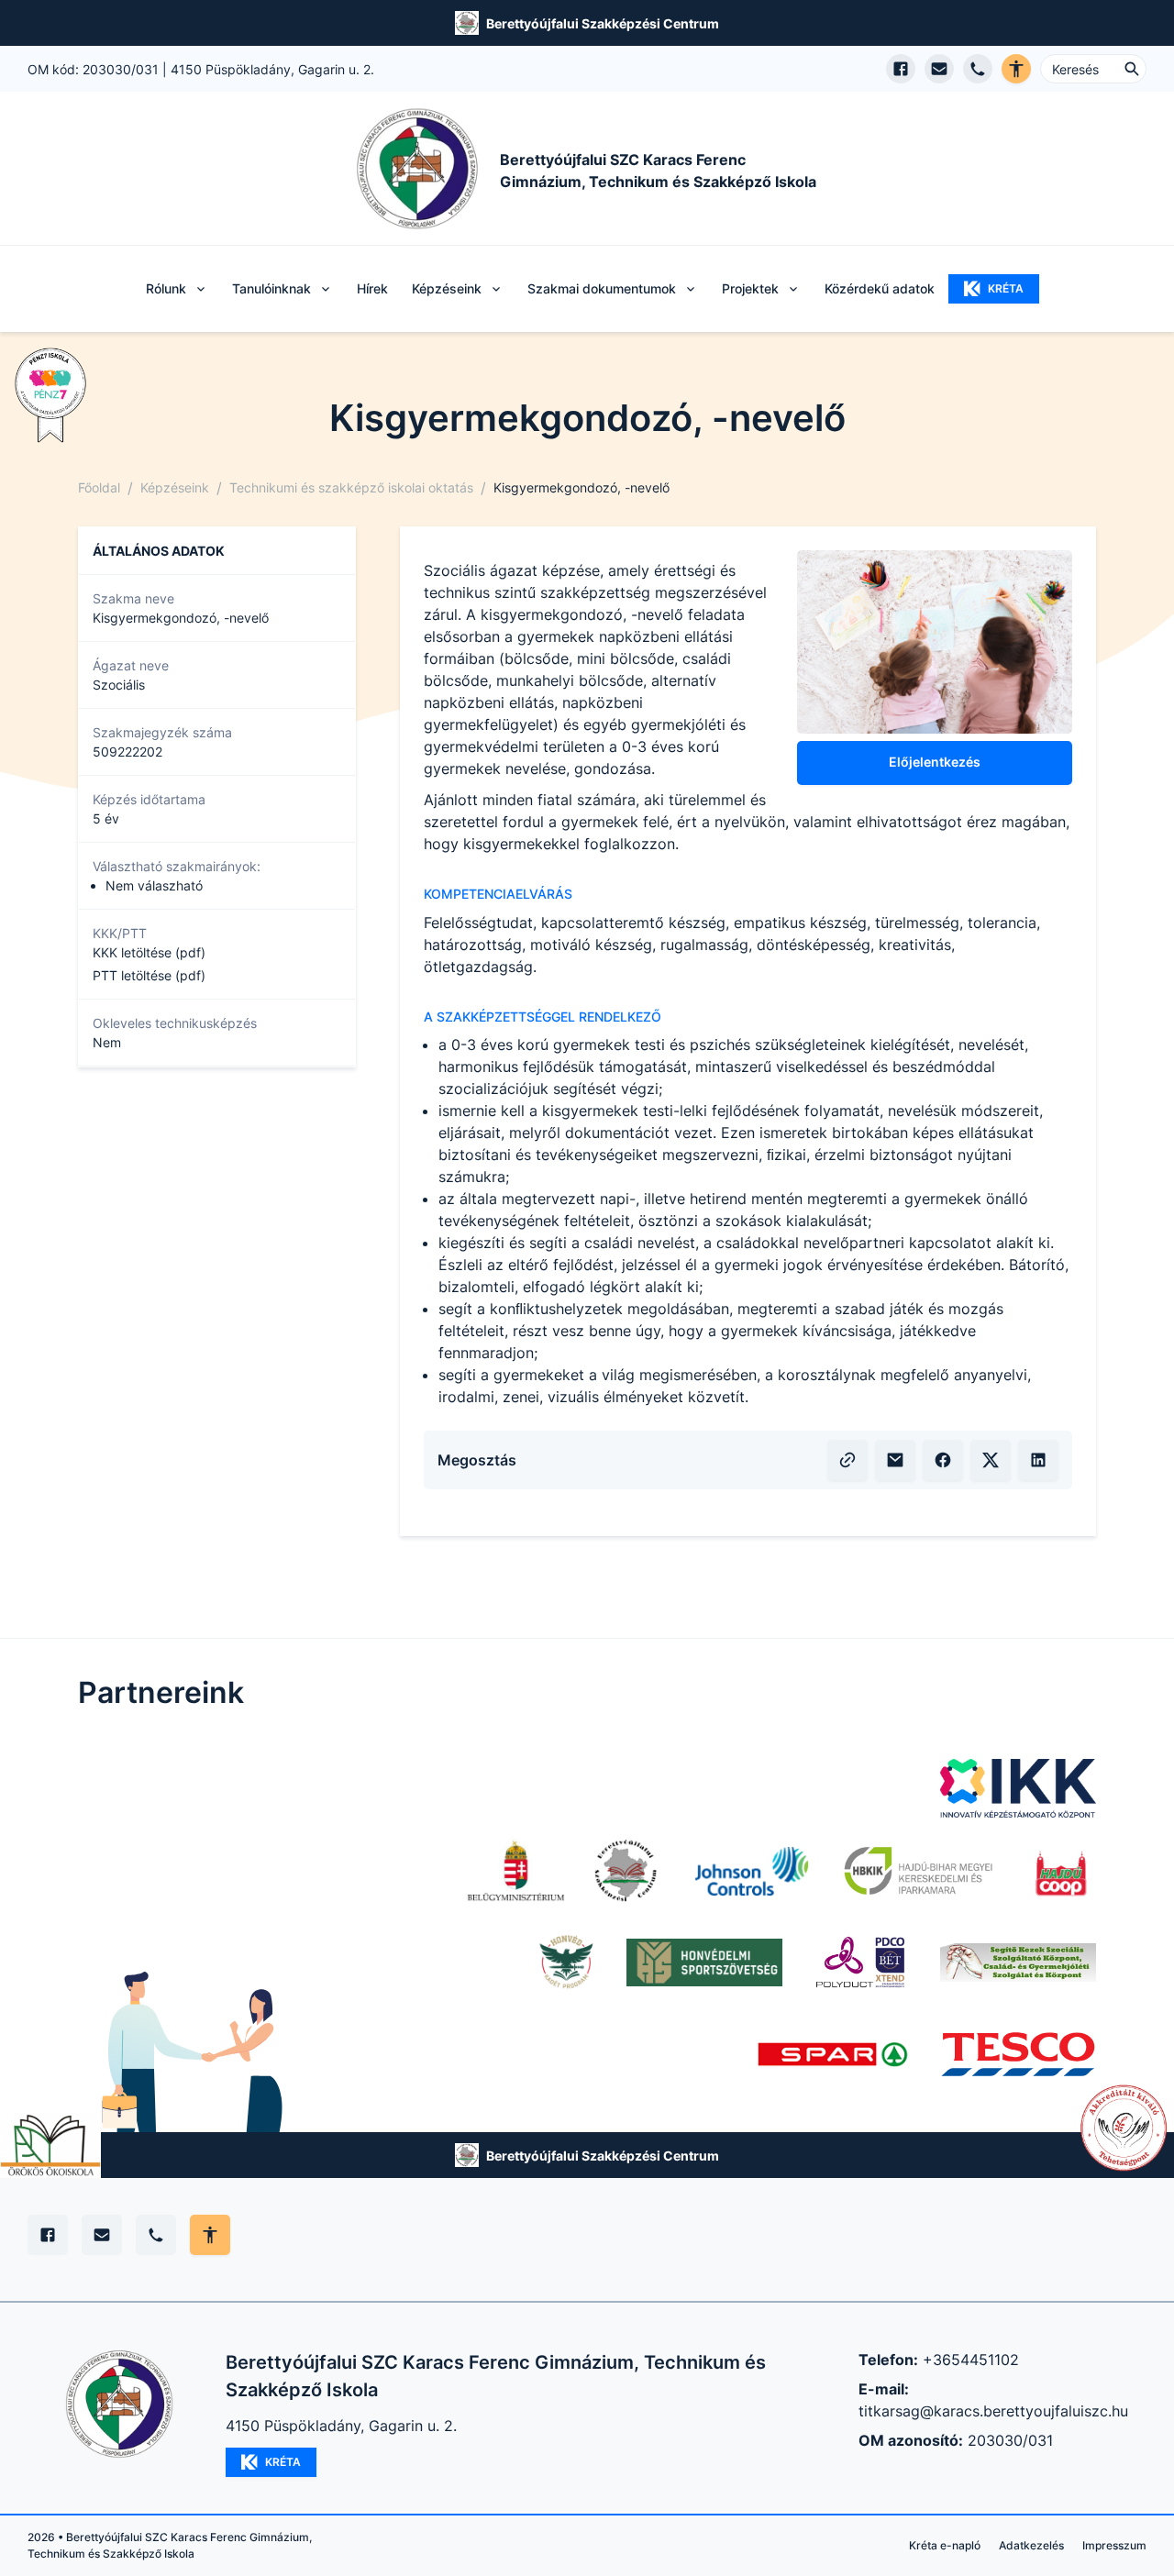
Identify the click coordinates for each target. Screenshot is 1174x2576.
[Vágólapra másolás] (847, 1460)
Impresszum (1114, 2545)
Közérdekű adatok (880, 288)
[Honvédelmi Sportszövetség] (704, 1962)
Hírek (372, 288)
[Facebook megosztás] (943, 1460)
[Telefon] (156, 2235)
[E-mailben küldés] (895, 1460)
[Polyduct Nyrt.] (861, 1962)
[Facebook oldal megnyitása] (901, 69)
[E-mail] (102, 2235)
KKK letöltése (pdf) (149, 952)
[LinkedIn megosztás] (1038, 1460)
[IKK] (1018, 1788)
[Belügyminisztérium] (516, 1871)
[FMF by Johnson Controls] (749, 1871)
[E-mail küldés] (939, 69)
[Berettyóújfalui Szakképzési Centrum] (626, 1871)
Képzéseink (175, 487)
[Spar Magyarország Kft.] (835, 2054)
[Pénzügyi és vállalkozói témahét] (50, 395)
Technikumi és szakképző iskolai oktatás (351, 487)
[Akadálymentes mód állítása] (210, 2235)
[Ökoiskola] (50, 2145)
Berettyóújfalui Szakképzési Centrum (603, 23)
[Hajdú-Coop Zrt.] (1060, 1871)
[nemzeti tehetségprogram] (1124, 2128)
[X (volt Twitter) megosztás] (991, 1460)
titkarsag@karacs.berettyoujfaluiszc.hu (993, 2411)
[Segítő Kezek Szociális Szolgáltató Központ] (1018, 1962)
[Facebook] (48, 2235)
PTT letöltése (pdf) (149, 975)
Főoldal (99, 487)
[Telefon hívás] (978, 69)
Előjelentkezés (935, 762)
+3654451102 (971, 2360)
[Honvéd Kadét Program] (567, 1962)
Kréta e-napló (945, 2545)
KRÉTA (1006, 288)
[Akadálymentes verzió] (1016, 69)
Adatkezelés (1031, 2545)
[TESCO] (1018, 2054)
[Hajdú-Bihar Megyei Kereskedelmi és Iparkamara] (918, 1871)
